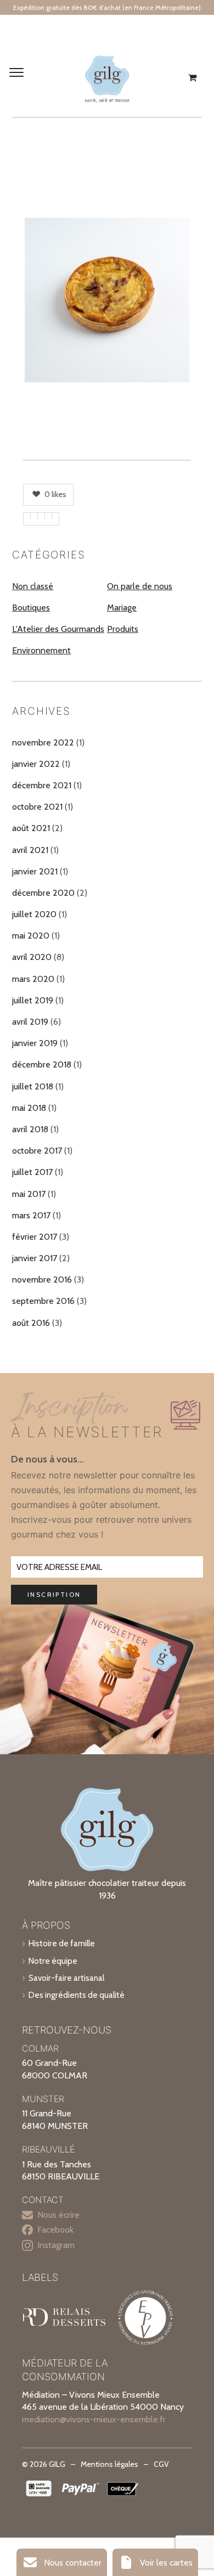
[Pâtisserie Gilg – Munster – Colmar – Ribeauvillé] (107, 78)
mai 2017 (29, 1194)
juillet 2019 (33, 1000)
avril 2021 (30, 850)
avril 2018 (30, 1129)
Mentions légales (109, 2464)
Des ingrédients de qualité (77, 1995)
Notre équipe (53, 1961)
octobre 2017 (37, 1151)
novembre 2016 (42, 1279)
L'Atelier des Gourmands (58, 629)
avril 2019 (30, 1022)
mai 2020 (31, 936)
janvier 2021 (35, 871)
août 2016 (31, 1323)
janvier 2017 (35, 1258)
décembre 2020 (43, 893)
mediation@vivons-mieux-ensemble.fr (94, 2419)
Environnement (41, 650)
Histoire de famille (62, 1943)
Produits (123, 629)
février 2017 (35, 1237)
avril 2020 (32, 957)
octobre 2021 (37, 807)
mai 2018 (29, 1108)
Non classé (33, 586)
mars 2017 (31, 1215)
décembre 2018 (42, 1064)
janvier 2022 (36, 764)
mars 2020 (33, 979)
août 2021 (31, 828)
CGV (161, 2464)
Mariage (122, 608)
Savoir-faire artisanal (66, 1978)
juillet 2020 (34, 914)
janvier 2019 (35, 1043)
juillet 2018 (33, 1086)
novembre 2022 (43, 742)
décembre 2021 (42, 785)
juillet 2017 (32, 1172)
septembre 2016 (43, 1301)
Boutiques (31, 608)
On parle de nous (140, 586)
